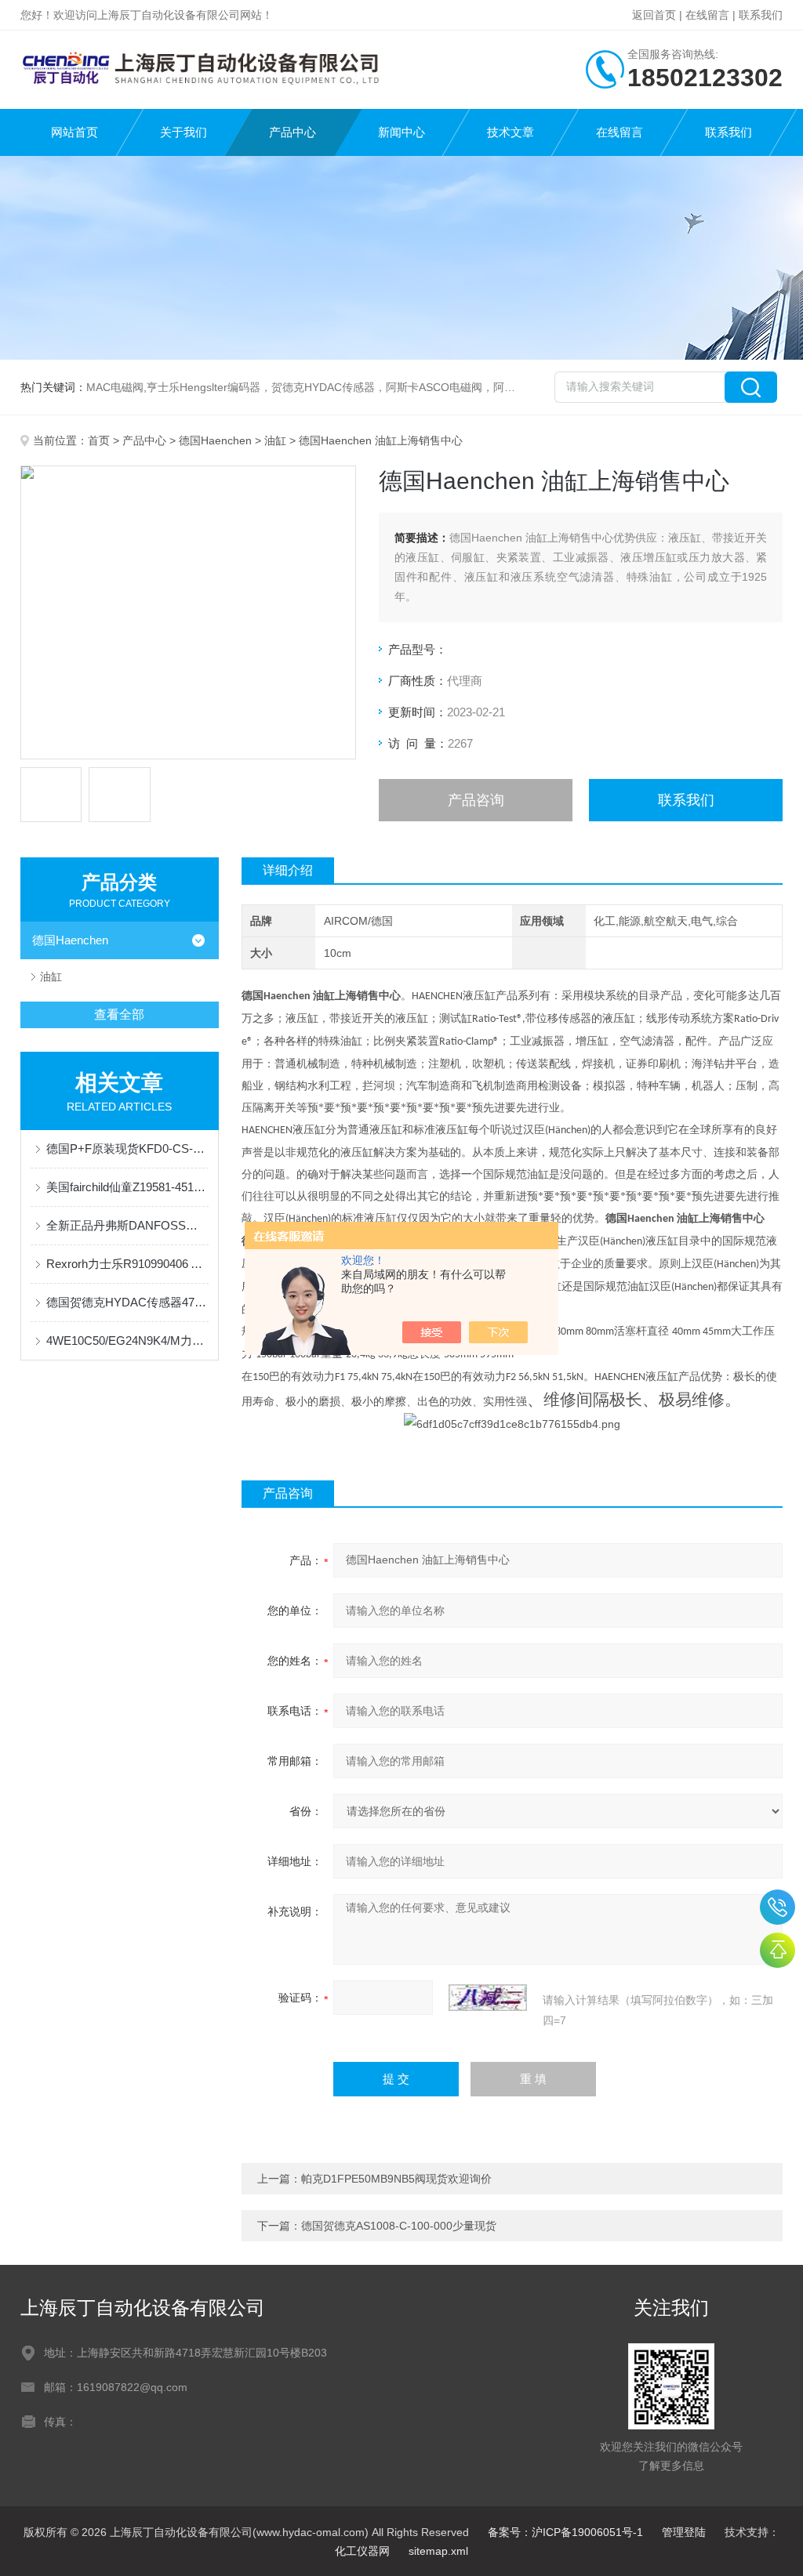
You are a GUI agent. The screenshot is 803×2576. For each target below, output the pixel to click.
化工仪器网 (362, 2551)
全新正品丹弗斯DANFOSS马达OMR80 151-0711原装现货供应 (127, 1225)
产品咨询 (476, 800)
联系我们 (761, 15)
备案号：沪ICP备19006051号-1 (565, 2532)
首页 (99, 440)
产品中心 (292, 132)
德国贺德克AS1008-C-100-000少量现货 (399, 2226)
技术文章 (511, 132)
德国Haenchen (215, 440)
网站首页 (74, 132)
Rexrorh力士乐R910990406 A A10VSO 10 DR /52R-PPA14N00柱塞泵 (127, 1264)
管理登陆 (684, 2532)
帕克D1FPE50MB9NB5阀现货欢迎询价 (396, 2179)
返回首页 (654, 15)
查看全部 (119, 1014)
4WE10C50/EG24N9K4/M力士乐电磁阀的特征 (127, 1341)
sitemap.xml (438, 2551)
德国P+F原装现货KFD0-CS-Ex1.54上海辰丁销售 (127, 1149)
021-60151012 (778, 1907)
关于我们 (183, 132)
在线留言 (707, 15)
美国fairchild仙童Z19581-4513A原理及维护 (127, 1187)
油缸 (275, 440)
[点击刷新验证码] (488, 1998)
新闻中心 (401, 132)
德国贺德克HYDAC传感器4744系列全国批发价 (127, 1302)
